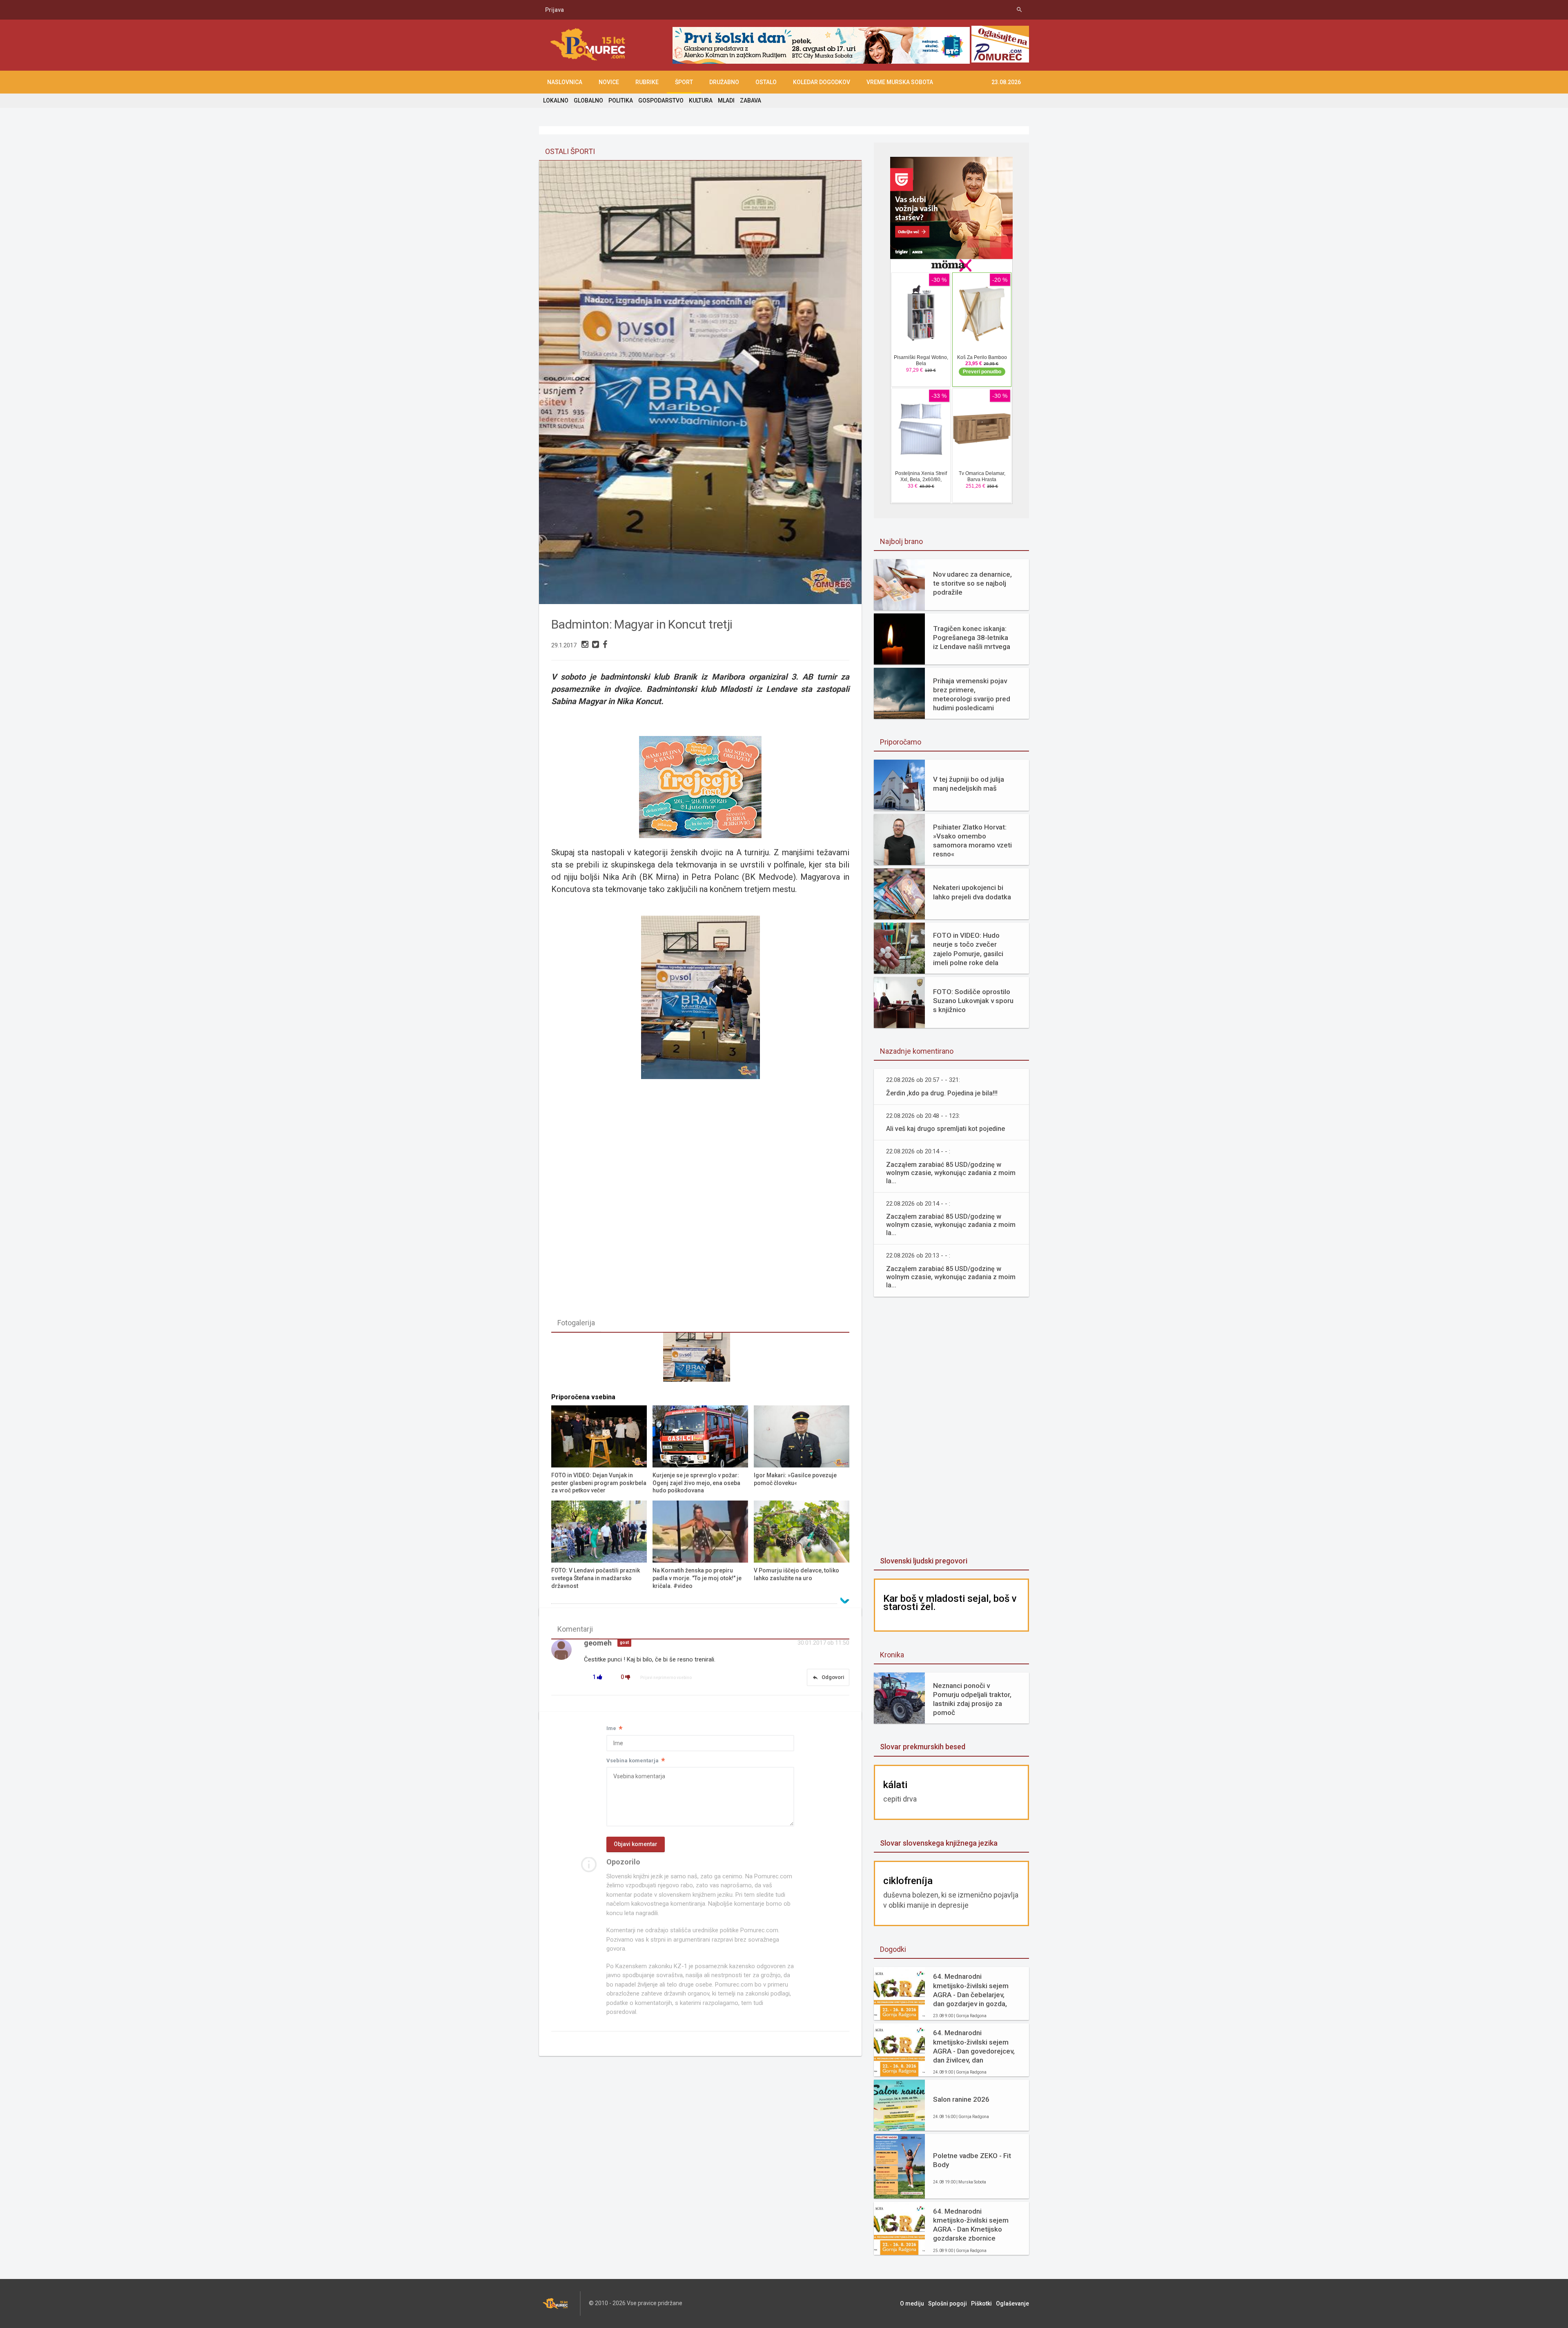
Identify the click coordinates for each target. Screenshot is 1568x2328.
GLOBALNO (588, 100)
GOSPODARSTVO (661, 100)
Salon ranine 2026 (961, 2099)
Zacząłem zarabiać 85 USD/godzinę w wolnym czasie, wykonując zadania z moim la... (951, 1173)
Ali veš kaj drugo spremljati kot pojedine (945, 1129)
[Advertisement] (951, 1427)
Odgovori (828, 1677)
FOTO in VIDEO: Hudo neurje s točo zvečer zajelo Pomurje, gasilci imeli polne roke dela (968, 949)
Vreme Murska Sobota (900, 82)
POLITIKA (621, 100)
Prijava (555, 10)
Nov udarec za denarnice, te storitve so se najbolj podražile (972, 583)
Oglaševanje (1012, 2303)
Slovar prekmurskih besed (923, 1747)
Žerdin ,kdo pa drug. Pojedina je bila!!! (942, 1093)
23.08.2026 (1006, 82)
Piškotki (981, 2303)
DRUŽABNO (724, 82)
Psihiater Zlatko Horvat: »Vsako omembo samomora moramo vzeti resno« (972, 841)
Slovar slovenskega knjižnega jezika (939, 1843)
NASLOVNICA (565, 82)
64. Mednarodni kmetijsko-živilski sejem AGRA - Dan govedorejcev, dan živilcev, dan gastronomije (974, 2046)
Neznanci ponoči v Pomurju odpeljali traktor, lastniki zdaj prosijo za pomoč (972, 1699)
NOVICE (609, 82)
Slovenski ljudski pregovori (924, 1561)
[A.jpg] (700, 1361)
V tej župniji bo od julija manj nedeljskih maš (969, 784)
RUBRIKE (647, 82)
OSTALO (766, 82)
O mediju (912, 2303)
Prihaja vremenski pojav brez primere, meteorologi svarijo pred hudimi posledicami (972, 694)
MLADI (726, 100)
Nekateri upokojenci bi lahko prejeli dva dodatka (972, 892)
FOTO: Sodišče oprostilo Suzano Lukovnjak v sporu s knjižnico (973, 1001)
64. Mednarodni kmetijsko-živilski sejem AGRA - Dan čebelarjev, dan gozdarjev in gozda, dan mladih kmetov (971, 1990)
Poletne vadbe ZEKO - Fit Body (972, 2160)
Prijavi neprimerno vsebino (666, 1678)
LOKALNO (556, 100)
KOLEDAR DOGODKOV (822, 82)
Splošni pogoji (948, 2303)
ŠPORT (684, 82)
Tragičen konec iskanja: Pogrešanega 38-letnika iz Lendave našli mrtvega (972, 638)
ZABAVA (751, 100)
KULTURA (701, 100)
